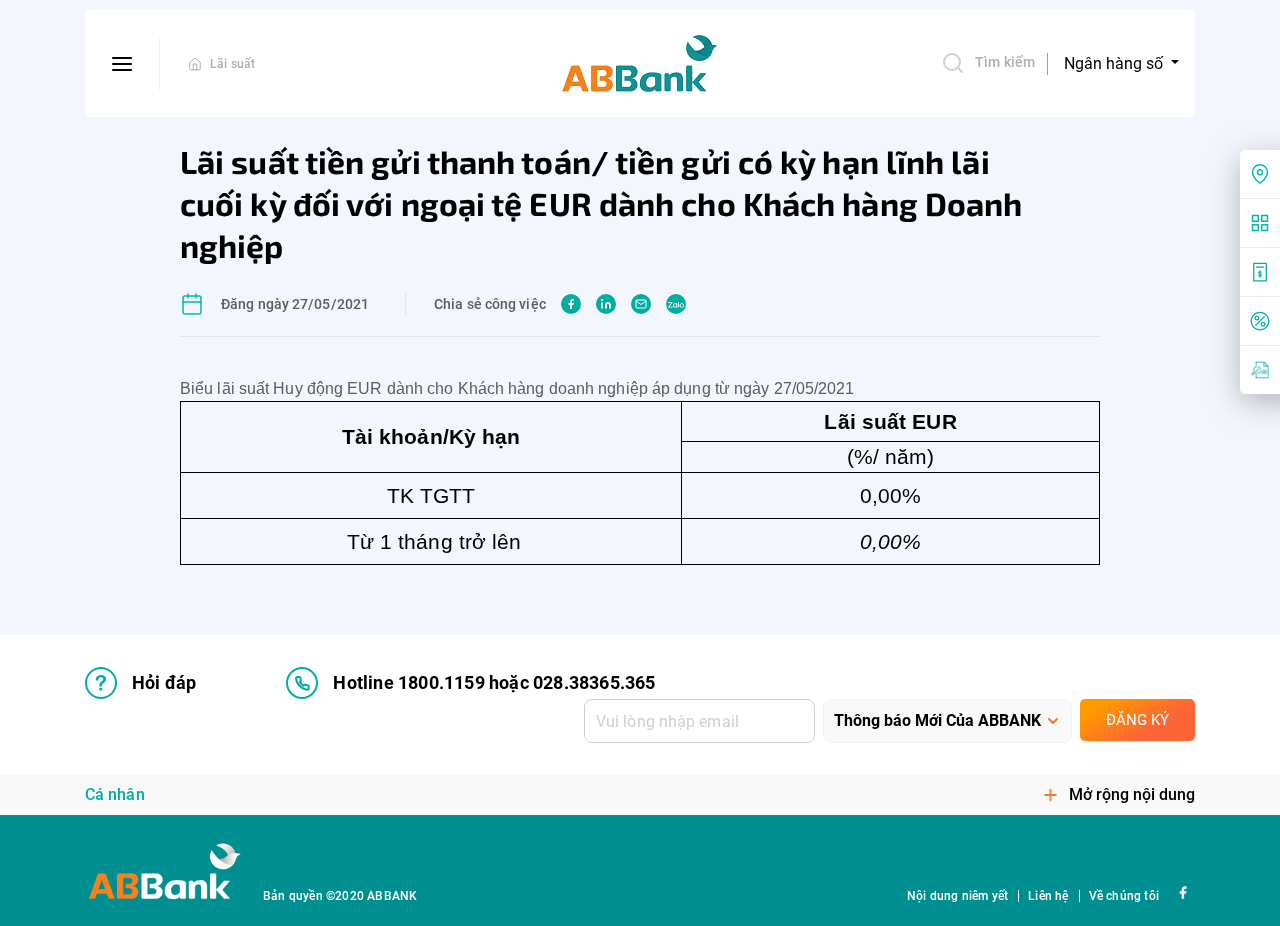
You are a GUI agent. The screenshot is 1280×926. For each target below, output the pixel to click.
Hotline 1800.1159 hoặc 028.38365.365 (494, 682)
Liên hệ (1048, 896)
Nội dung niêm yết (957, 896)
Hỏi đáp (164, 682)
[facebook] (571, 304)
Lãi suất (233, 64)
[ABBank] (640, 64)
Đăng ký (1137, 720)
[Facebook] (1182, 891)
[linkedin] (606, 304)
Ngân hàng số (1115, 63)
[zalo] (676, 304)
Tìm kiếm (1005, 62)
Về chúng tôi (1124, 896)
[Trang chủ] (195, 64)
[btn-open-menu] (122, 64)
